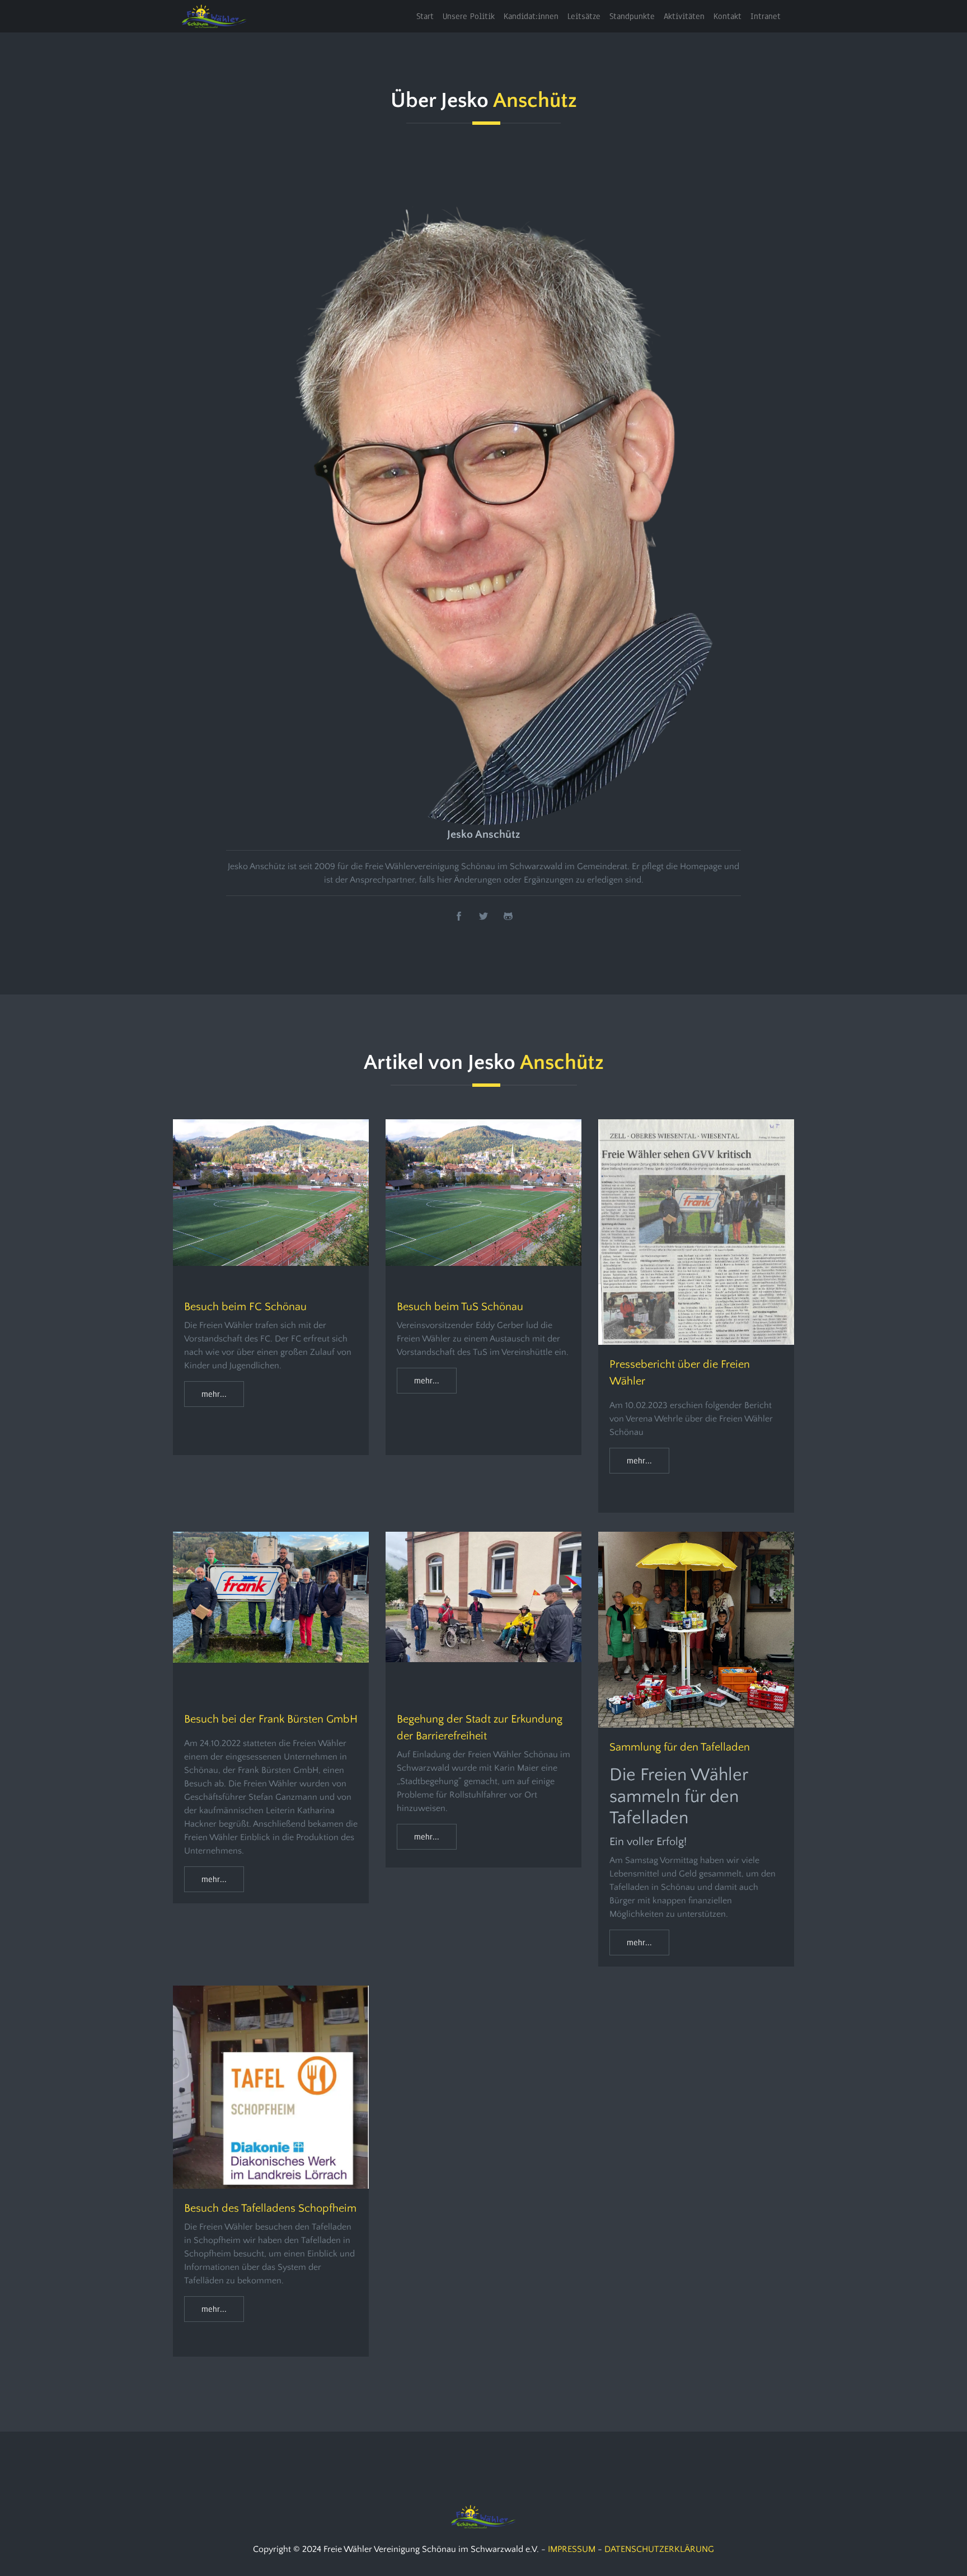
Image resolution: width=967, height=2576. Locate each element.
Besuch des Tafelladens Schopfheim (270, 2208)
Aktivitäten (684, 16)
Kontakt (727, 16)
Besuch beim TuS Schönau (460, 1307)
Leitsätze (584, 16)
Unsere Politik (469, 16)
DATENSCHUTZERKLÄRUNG (659, 2549)
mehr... (214, 1394)
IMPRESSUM (572, 2549)
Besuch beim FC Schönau (245, 1307)
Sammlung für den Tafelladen (680, 1747)
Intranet (766, 16)
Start (425, 16)
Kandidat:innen (531, 16)
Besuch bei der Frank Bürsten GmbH (271, 1719)
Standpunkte (632, 16)
